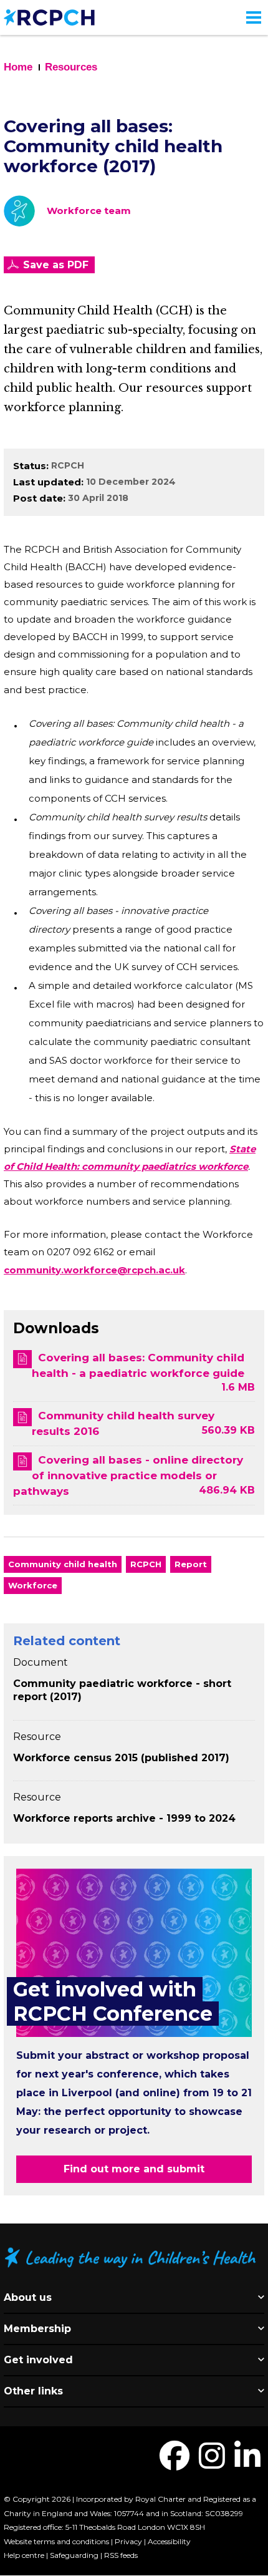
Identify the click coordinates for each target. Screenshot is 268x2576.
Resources (71, 67)
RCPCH (68, 465)
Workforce (33, 1585)
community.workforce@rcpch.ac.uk (94, 1270)
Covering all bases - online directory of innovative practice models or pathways (128, 1475)
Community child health (63, 1564)
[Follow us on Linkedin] (247, 2463)
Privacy (128, 2541)
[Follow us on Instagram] (212, 2463)
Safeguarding (74, 2555)
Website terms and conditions (56, 2541)
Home (18, 67)
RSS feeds (121, 2555)
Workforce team (89, 211)
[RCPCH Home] (49, 17)
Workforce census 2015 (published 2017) (121, 1758)
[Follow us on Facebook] (175, 2463)
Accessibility (169, 2541)
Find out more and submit (134, 2169)
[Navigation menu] (254, 17)
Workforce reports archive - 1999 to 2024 (124, 1818)
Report (191, 1564)
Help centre (24, 2555)
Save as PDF (56, 265)
